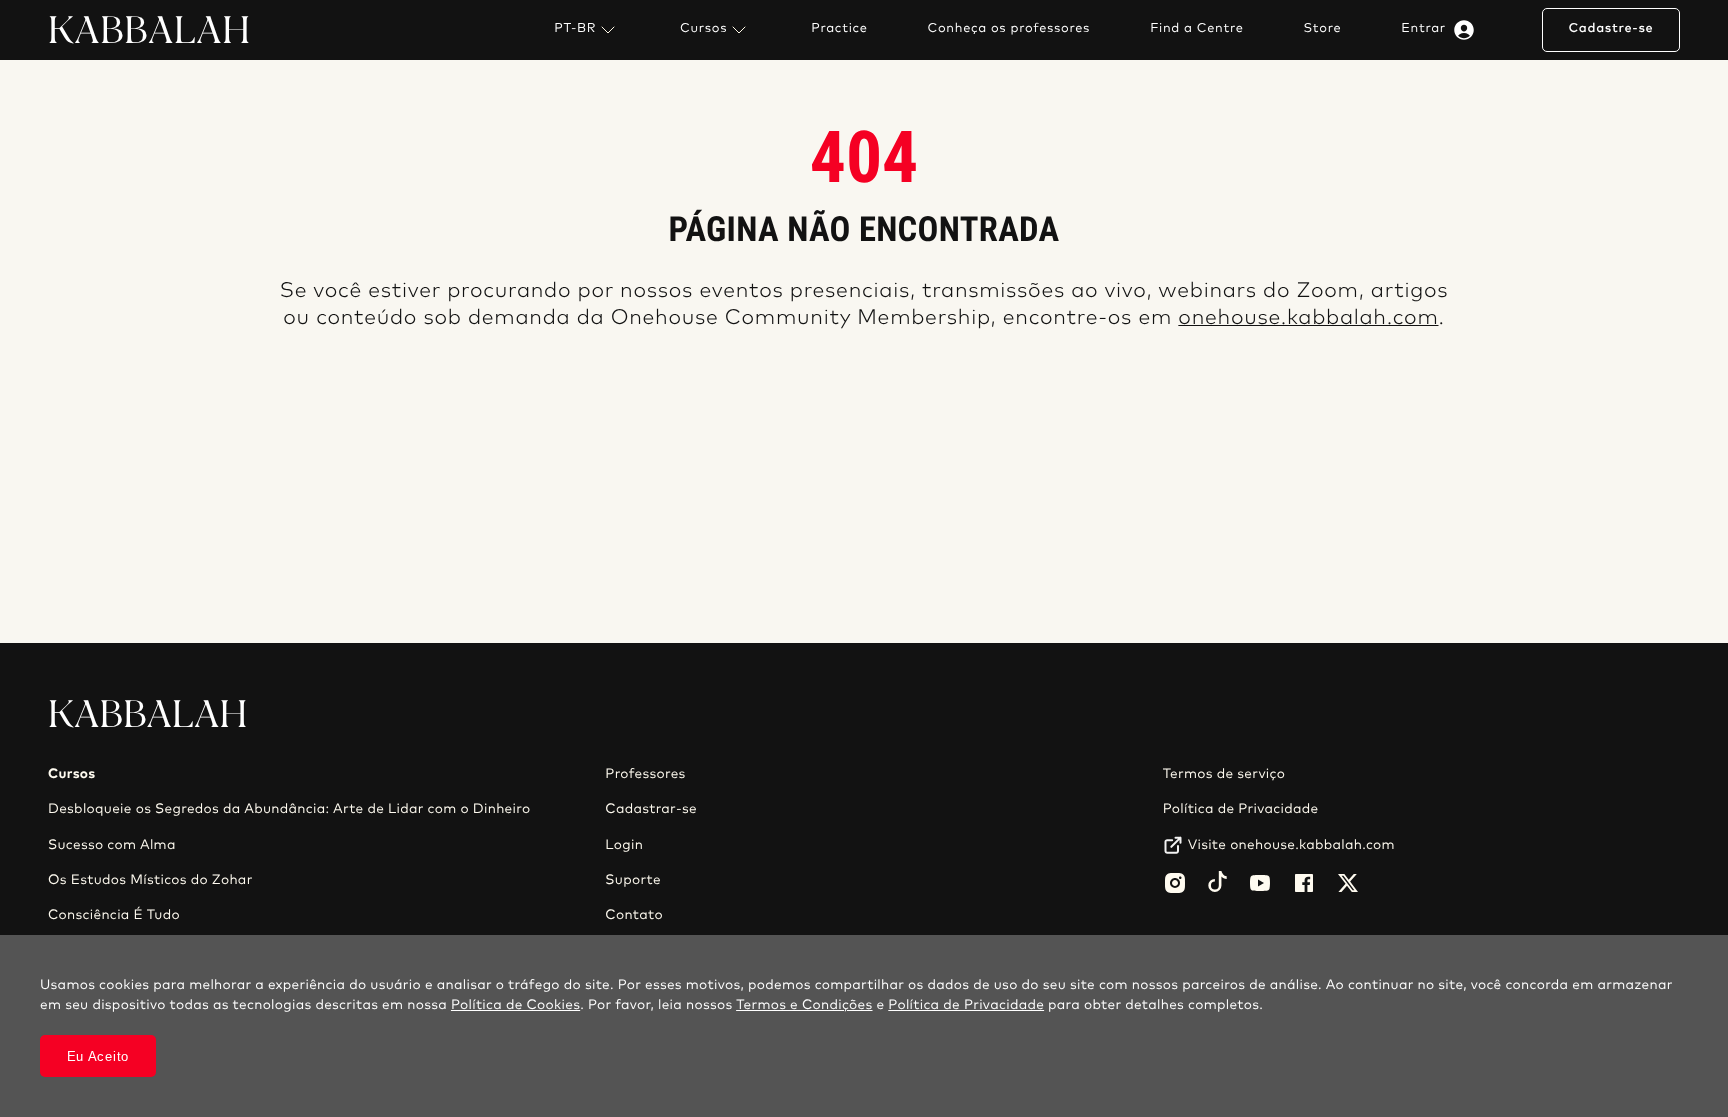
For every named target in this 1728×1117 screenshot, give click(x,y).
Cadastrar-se (651, 809)
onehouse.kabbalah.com (1308, 318)
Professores (645, 774)
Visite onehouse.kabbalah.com (1291, 845)
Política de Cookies (515, 1005)
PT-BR (575, 28)
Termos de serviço (1224, 774)
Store (1323, 29)
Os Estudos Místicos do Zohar (150, 880)
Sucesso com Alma (112, 845)
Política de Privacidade (1241, 809)
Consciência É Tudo (114, 915)
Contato (634, 915)
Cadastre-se (1610, 28)
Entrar (1423, 28)
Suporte (633, 880)
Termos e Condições (804, 1005)
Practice (839, 29)
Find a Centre (1196, 29)
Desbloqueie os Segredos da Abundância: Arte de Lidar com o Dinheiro (289, 809)
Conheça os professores (1009, 29)
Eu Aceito (98, 1056)
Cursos (703, 28)
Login (624, 845)
